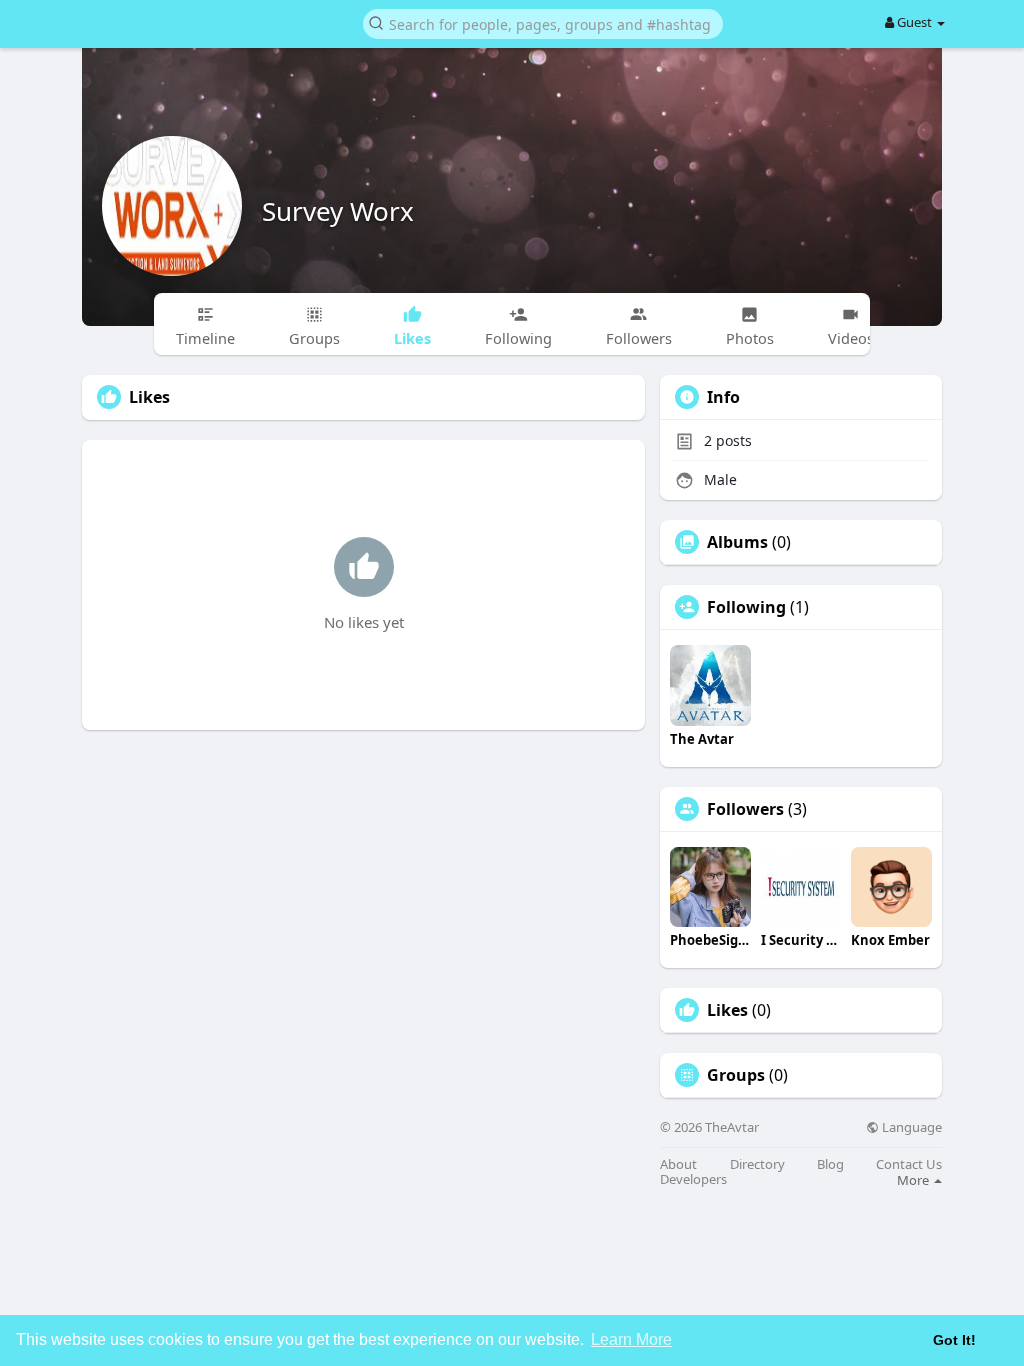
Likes (727, 1010)
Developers (693, 1179)
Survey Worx (338, 211)
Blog (830, 1164)
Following (746, 607)
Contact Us (909, 1164)
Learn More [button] (631, 1339)
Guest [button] (914, 22)
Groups (736, 1075)
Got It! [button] (954, 1340)
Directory (757, 1164)
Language (910, 1127)
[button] (543, 22)
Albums (737, 542)
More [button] (914, 1180)
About (678, 1164)
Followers (745, 809)
